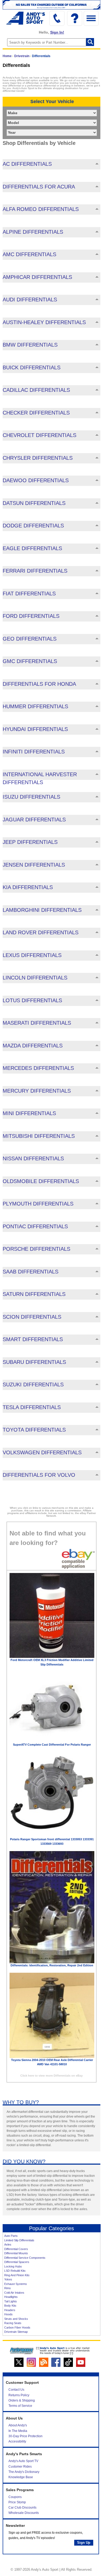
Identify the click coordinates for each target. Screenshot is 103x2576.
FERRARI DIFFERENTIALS (35, 571)
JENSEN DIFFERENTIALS (34, 865)
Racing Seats (13, 2323)
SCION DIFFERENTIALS (32, 1317)
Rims (8, 2288)
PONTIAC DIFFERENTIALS (35, 1226)
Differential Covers (16, 2249)
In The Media (18, 2431)
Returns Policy (19, 2395)
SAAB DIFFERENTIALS (31, 1272)
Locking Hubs (13, 2266)
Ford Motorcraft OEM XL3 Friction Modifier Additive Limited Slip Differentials (52, 1662)
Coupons (15, 2497)
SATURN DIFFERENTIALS (34, 1294)
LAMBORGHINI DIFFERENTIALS (42, 910)
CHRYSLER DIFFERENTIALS (38, 458)
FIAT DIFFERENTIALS (29, 594)
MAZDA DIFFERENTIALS (33, 1046)
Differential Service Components (25, 2258)
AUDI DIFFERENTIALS (30, 300)
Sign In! (57, 32)
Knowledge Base (21, 2477)
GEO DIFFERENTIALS (30, 639)
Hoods (8, 2314)
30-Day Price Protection (25, 2436)
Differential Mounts (16, 2253)
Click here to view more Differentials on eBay (51, 2076)
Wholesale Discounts (24, 2513)
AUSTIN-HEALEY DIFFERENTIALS (44, 322)
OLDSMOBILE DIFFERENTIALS (41, 1181)
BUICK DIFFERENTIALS (32, 367)
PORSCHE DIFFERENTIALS (36, 1249)
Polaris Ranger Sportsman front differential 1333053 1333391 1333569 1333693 (52, 1841)
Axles (8, 2244)
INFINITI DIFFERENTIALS (34, 752)
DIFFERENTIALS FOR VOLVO (39, 1475)
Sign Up (84, 2543)
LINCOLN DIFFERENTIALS (35, 978)
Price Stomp (17, 2502)
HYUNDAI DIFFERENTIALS (35, 729)
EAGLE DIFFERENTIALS (32, 548)
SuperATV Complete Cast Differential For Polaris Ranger (52, 1745)
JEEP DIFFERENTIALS (30, 842)
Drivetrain (22, 56)
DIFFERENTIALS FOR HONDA (39, 684)
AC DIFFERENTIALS (27, 164)
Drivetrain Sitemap (16, 2332)
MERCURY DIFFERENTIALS (37, 1091)
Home (7, 56)
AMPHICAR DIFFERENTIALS (37, 277)
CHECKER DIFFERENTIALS (36, 413)
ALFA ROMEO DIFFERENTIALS (41, 209)
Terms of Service (20, 2406)
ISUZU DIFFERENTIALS (31, 797)
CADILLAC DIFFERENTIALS (36, 390)
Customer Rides (20, 2467)
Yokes (8, 2279)
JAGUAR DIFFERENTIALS (34, 820)
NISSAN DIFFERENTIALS (33, 1158)
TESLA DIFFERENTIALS (32, 1407)
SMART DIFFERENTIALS (33, 1339)
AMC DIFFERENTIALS (29, 254)
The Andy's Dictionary (24, 2472)
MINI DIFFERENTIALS (29, 1113)
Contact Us (16, 2390)
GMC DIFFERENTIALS (30, 661)
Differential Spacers (17, 2262)
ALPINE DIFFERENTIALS (33, 232)
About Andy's (18, 2425)
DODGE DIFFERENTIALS (33, 526)
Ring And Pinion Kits (17, 2275)
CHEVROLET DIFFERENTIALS (39, 435)
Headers (10, 2310)
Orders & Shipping (22, 2400)
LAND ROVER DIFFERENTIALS (41, 932)
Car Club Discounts (22, 2508)
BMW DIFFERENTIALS (30, 345)
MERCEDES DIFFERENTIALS (38, 1068)
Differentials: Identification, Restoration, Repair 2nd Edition (52, 1965)
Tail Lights (11, 2301)
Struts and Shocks (16, 2319)
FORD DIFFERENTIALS (31, 616)
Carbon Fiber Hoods (17, 2327)
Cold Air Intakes (14, 2293)
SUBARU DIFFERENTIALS (34, 1362)
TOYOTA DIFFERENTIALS (34, 1430)
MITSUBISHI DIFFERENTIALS (39, 1136)
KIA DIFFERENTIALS (28, 887)
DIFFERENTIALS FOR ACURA (39, 187)
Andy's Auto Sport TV (23, 2461)
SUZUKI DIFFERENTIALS (33, 1384)
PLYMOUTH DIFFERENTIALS (38, 1204)
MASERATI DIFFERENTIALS (37, 1023)
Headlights (11, 2297)
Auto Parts (11, 2236)
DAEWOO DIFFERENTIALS (36, 480)
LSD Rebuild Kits (15, 2271)
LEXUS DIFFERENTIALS (32, 955)
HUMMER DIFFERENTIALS (35, 706)
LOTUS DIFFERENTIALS (32, 1000)
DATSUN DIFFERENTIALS (34, 503)
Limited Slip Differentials (19, 2240)
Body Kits (10, 2306)
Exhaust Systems (16, 2284)
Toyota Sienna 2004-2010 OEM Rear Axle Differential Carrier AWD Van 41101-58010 (52, 2062)
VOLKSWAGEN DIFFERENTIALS (42, 1452)
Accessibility (17, 2441)
